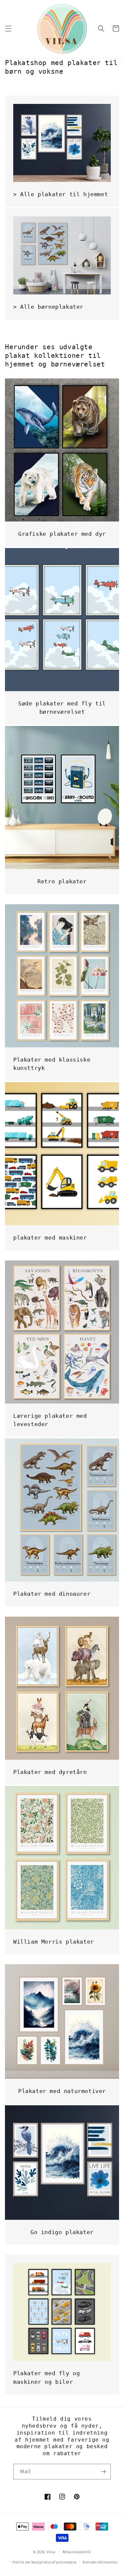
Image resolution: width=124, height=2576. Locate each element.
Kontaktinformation (100, 2562)
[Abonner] (103, 2472)
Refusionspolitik (77, 2552)
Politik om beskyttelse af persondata (44, 2562)
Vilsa (51, 2552)
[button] (8, 29)
